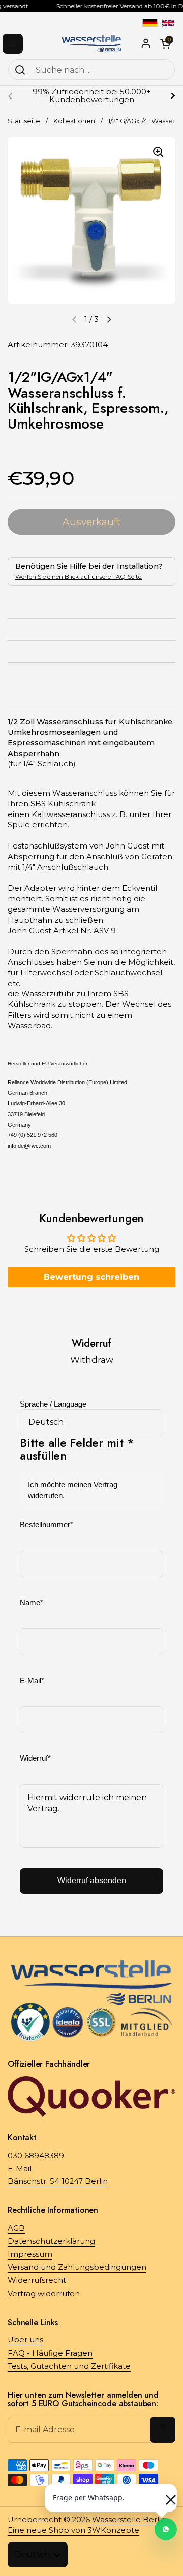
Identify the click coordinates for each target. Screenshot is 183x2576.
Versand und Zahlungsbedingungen (77, 2267)
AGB (16, 2228)
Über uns (25, 2340)
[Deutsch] (150, 23)
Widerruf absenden (92, 1881)
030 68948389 (36, 2156)
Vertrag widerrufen (44, 2294)
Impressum (30, 2254)
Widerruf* (35, 1758)
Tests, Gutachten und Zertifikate (69, 2366)
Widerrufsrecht (37, 2280)
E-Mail (20, 2169)
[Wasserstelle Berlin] (91, 43)
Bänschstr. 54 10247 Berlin (58, 2181)
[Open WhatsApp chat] (166, 2529)
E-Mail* (32, 1681)
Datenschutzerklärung (51, 2241)
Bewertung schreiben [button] (91, 1277)
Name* (32, 1603)
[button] (109, 319)
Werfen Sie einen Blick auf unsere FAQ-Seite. (79, 577)
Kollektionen (74, 121)
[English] (168, 23)
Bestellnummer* (47, 1525)
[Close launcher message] (166, 2495)
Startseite (24, 121)
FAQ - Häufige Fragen (50, 2353)
